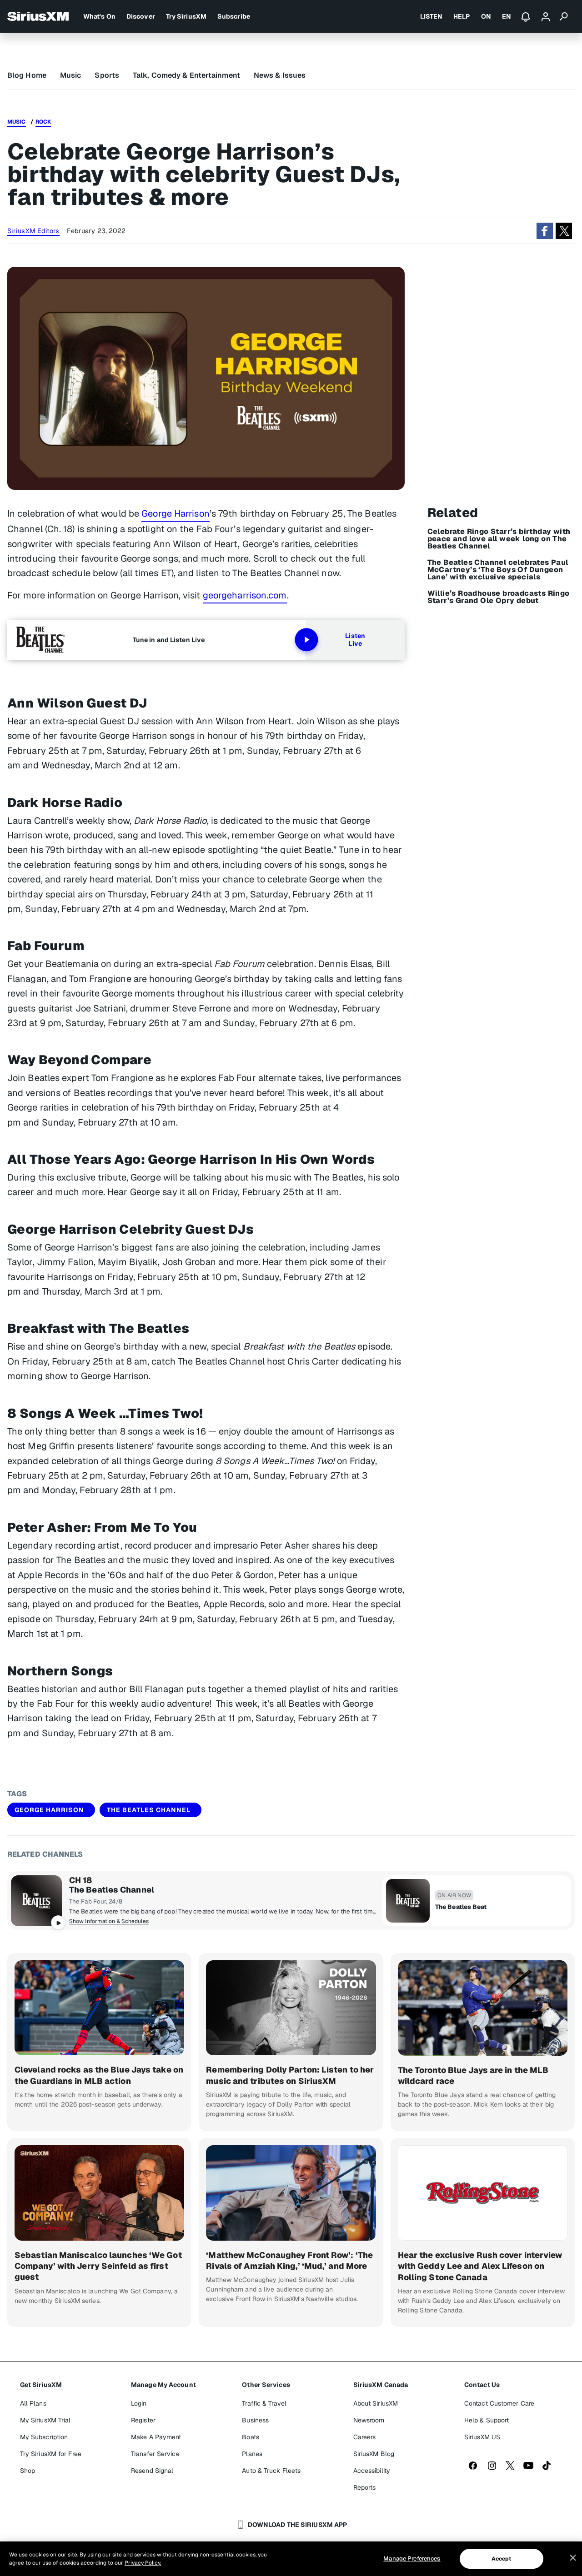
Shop (28, 2471)
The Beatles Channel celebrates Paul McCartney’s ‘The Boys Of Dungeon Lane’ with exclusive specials (498, 570)
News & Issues (280, 75)
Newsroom (369, 2420)
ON (486, 16)
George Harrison (176, 513)
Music (71, 75)
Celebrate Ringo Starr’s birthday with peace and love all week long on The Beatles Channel (499, 539)
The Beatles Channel (149, 1810)
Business (255, 2420)
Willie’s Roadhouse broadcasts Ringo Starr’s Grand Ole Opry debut (499, 597)
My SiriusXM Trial (45, 2420)
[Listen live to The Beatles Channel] (36, 1901)
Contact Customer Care (499, 2403)
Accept (502, 2559)
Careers (365, 2437)
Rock (43, 122)
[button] (545, 231)
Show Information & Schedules (109, 1921)
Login (139, 2403)
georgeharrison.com (245, 595)
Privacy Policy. (143, 2563)
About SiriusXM (376, 2403)
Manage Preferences (412, 2559)
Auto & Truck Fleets (271, 2471)
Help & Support (487, 2420)
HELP (462, 16)
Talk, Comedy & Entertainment (186, 75)
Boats (251, 2437)
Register (143, 2420)
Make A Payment (156, 2437)
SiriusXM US (482, 2437)
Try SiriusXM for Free (51, 2454)
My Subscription (44, 2437)
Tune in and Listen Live (169, 640)
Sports (107, 75)
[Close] (573, 2558)
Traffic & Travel (264, 2403)
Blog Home (27, 75)
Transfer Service (155, 2454)
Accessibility (372, 2471)
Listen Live (355, 640)
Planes (252, 2454)
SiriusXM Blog (374, 2454)
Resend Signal (152, 2471)
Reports (365, 2487)
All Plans (33, 2403)
